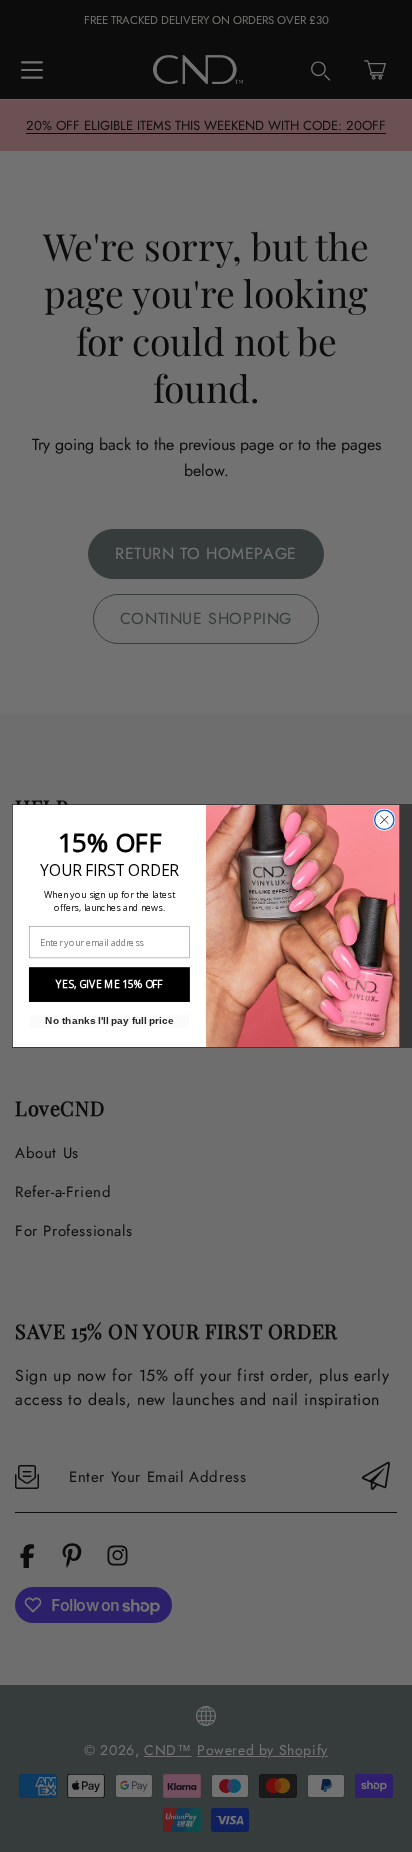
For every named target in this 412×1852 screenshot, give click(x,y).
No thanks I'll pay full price (109, 1020)
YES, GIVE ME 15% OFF (109, 985)
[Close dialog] (384, 819)
